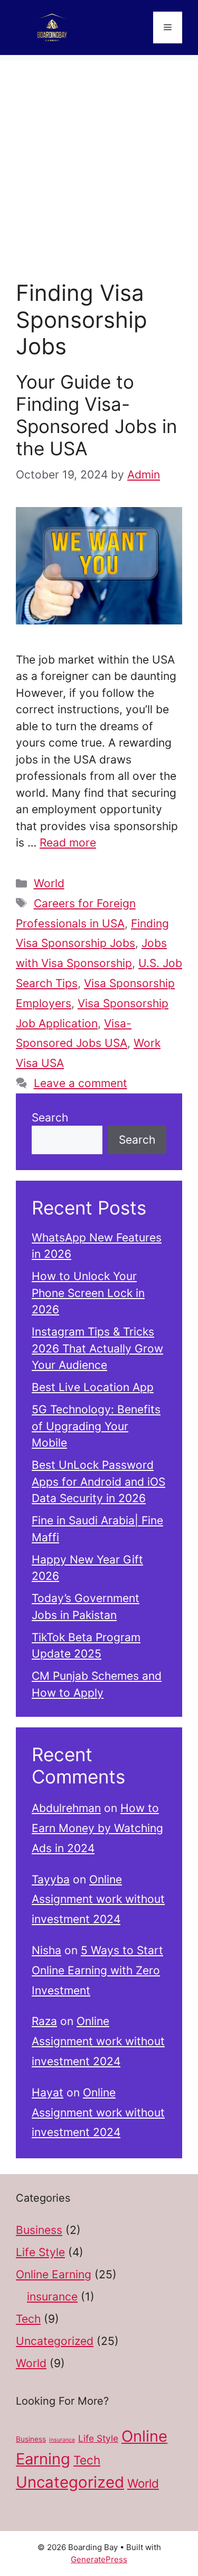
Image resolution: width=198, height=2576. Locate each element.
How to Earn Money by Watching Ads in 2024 (97, 1828)
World (49, 883)
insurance (52, 2297)
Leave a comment (81, 1083)
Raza (44, 2021)
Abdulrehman (66, 1808)
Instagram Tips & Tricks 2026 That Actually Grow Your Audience (97, 1348)
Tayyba (51, 1879)
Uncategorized (55, 2341)
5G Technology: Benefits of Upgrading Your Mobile (96, 1426)
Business (39, 2230)
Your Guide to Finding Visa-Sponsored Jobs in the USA (96, 415)
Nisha (46, 1950)
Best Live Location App (93, 1387)
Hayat (48, 2092)
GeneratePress (99, 2559)
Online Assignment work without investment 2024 (98, 1899)
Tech (28, 2319)
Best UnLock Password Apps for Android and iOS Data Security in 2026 (98, 1482)
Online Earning (54, 2274)
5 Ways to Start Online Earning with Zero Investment (97, 1970)
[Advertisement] (99, 159)
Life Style (40, 2252)
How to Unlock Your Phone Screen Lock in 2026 (88, 1293)
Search (50, 1117)
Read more (68, 843)
